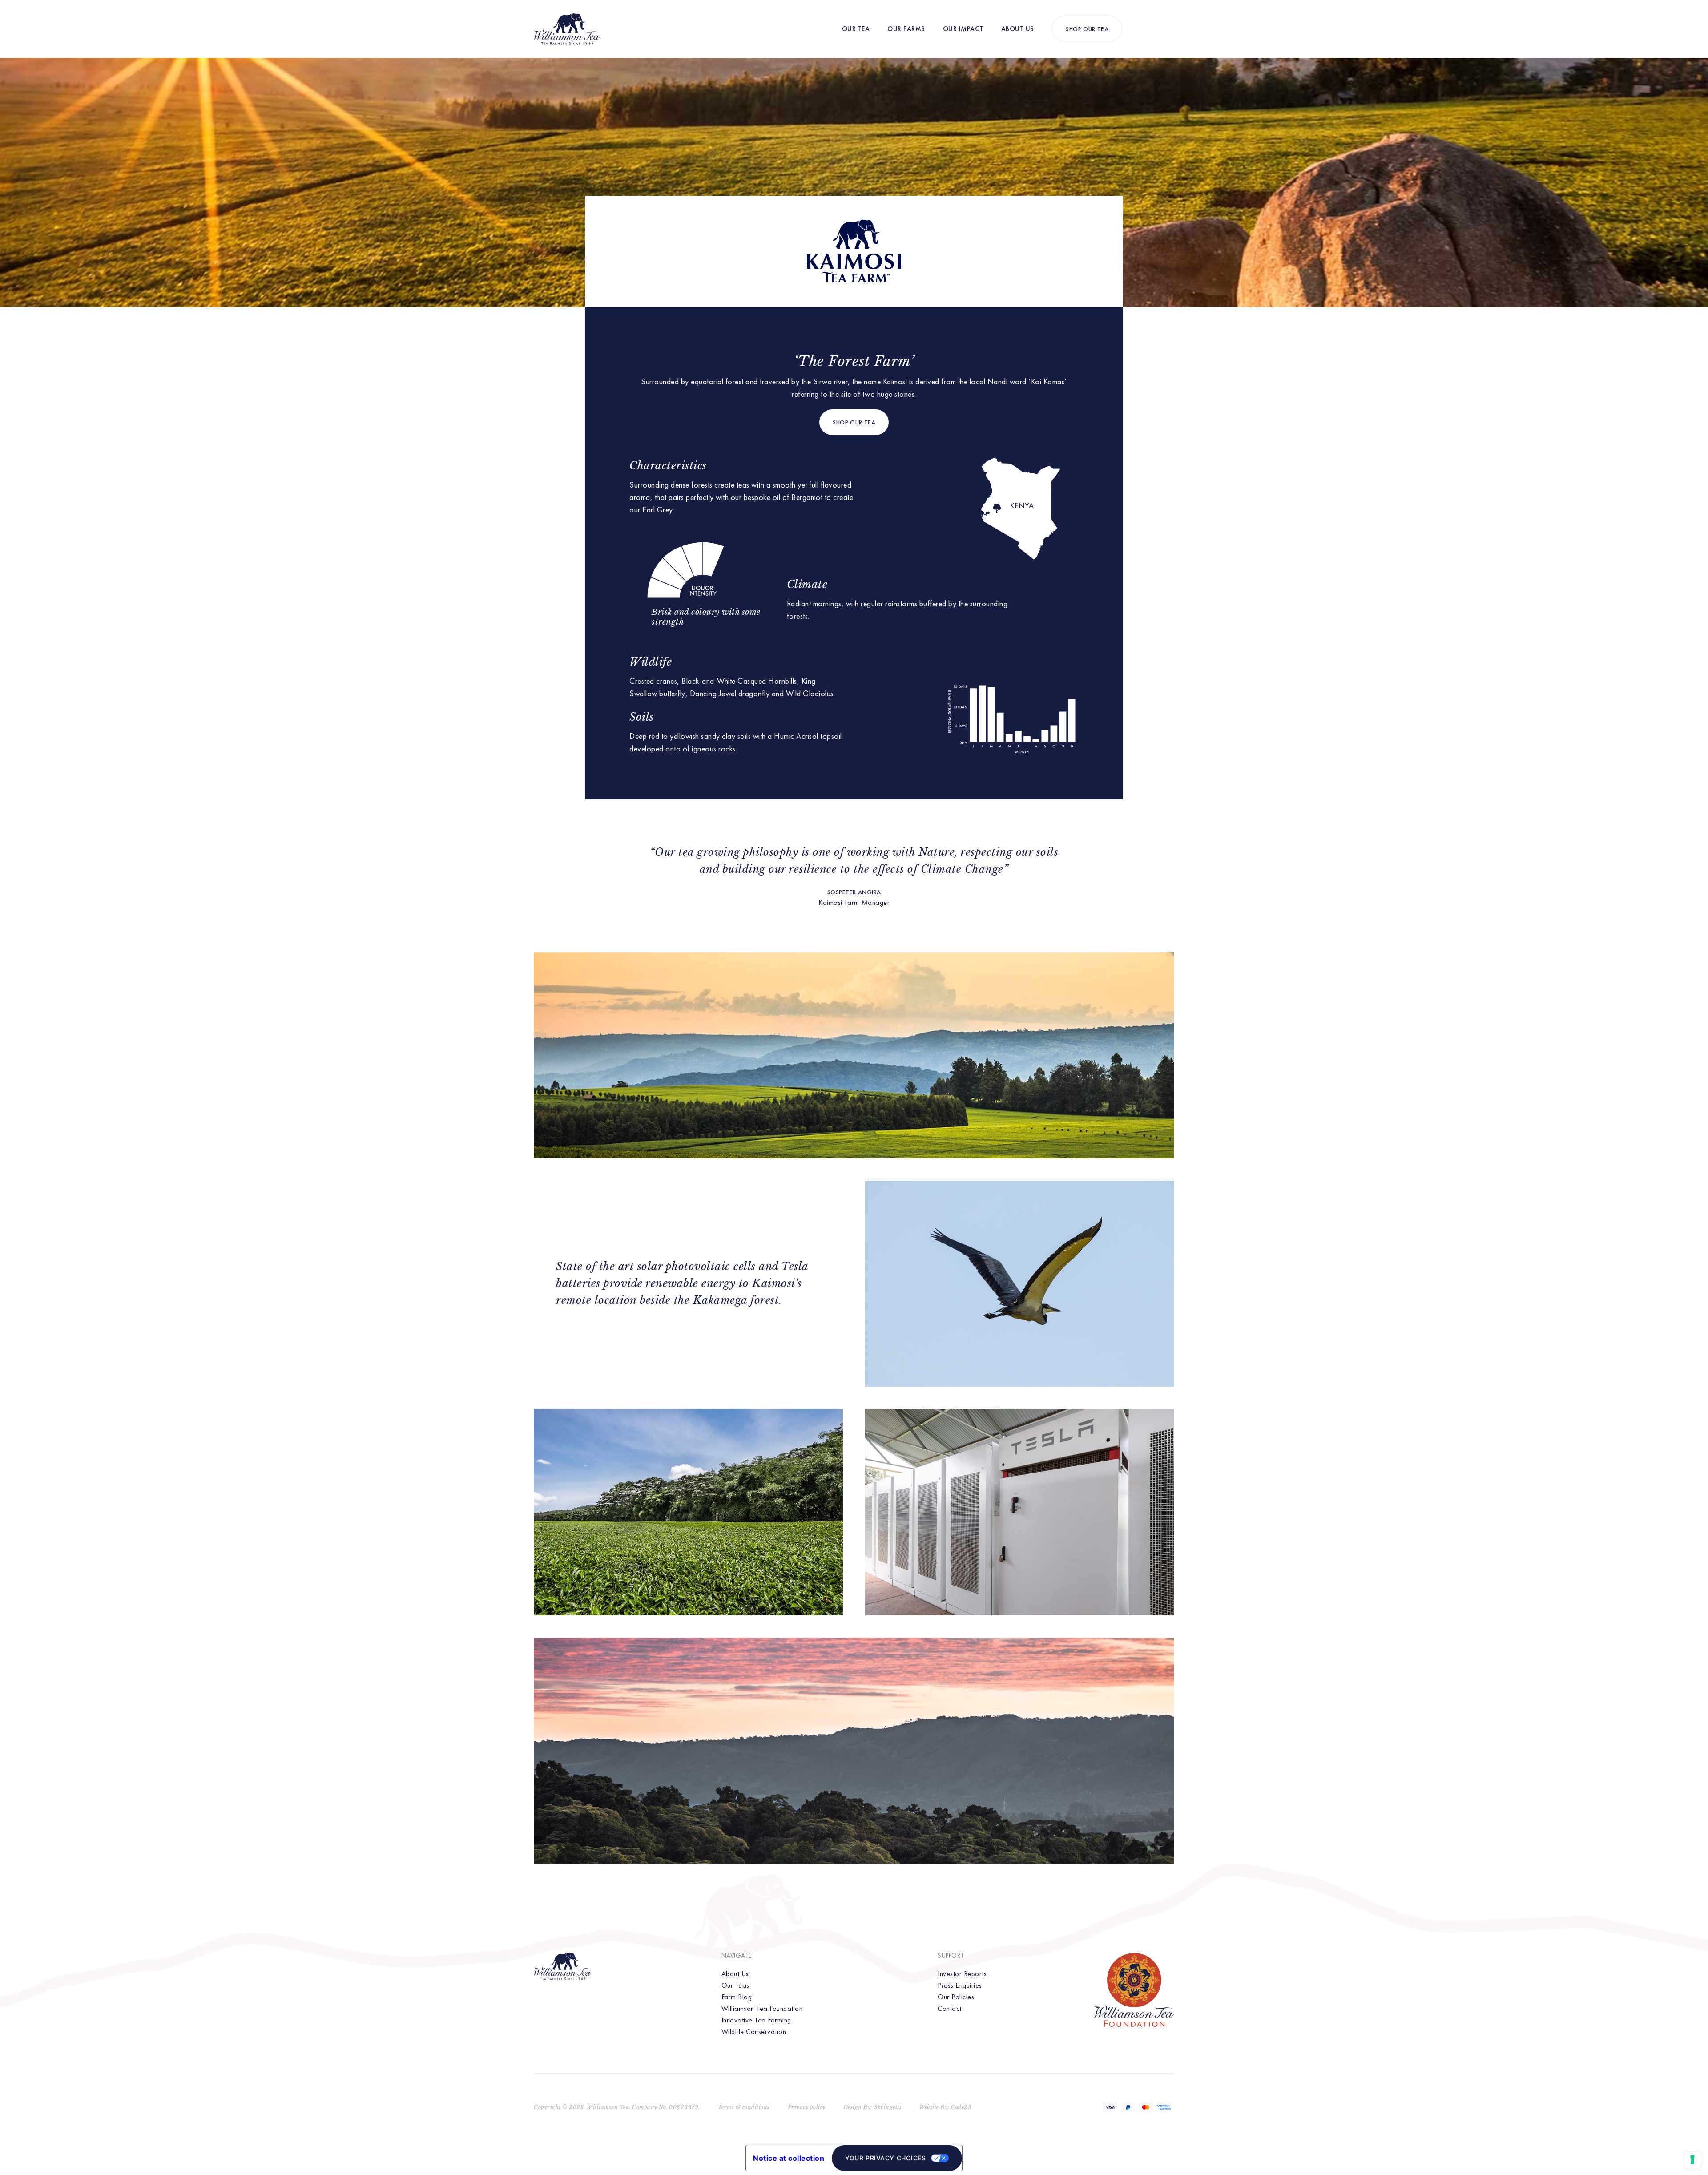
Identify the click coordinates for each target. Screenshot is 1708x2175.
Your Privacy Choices (885, 2158)
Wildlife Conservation (754, 2032)
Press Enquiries (960, 1985)
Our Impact (963, 29)
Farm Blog (737, 1997)
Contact (950, 2008)
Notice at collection (789, 2158)
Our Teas (735, 1985)
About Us (1018, 29)
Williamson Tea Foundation (762, 2008)
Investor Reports (962, 1974)
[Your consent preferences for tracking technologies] (1692, 2159)
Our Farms (906, 29)
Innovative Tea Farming (756, 2020)
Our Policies (956, 1997)
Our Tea (856, 29)
